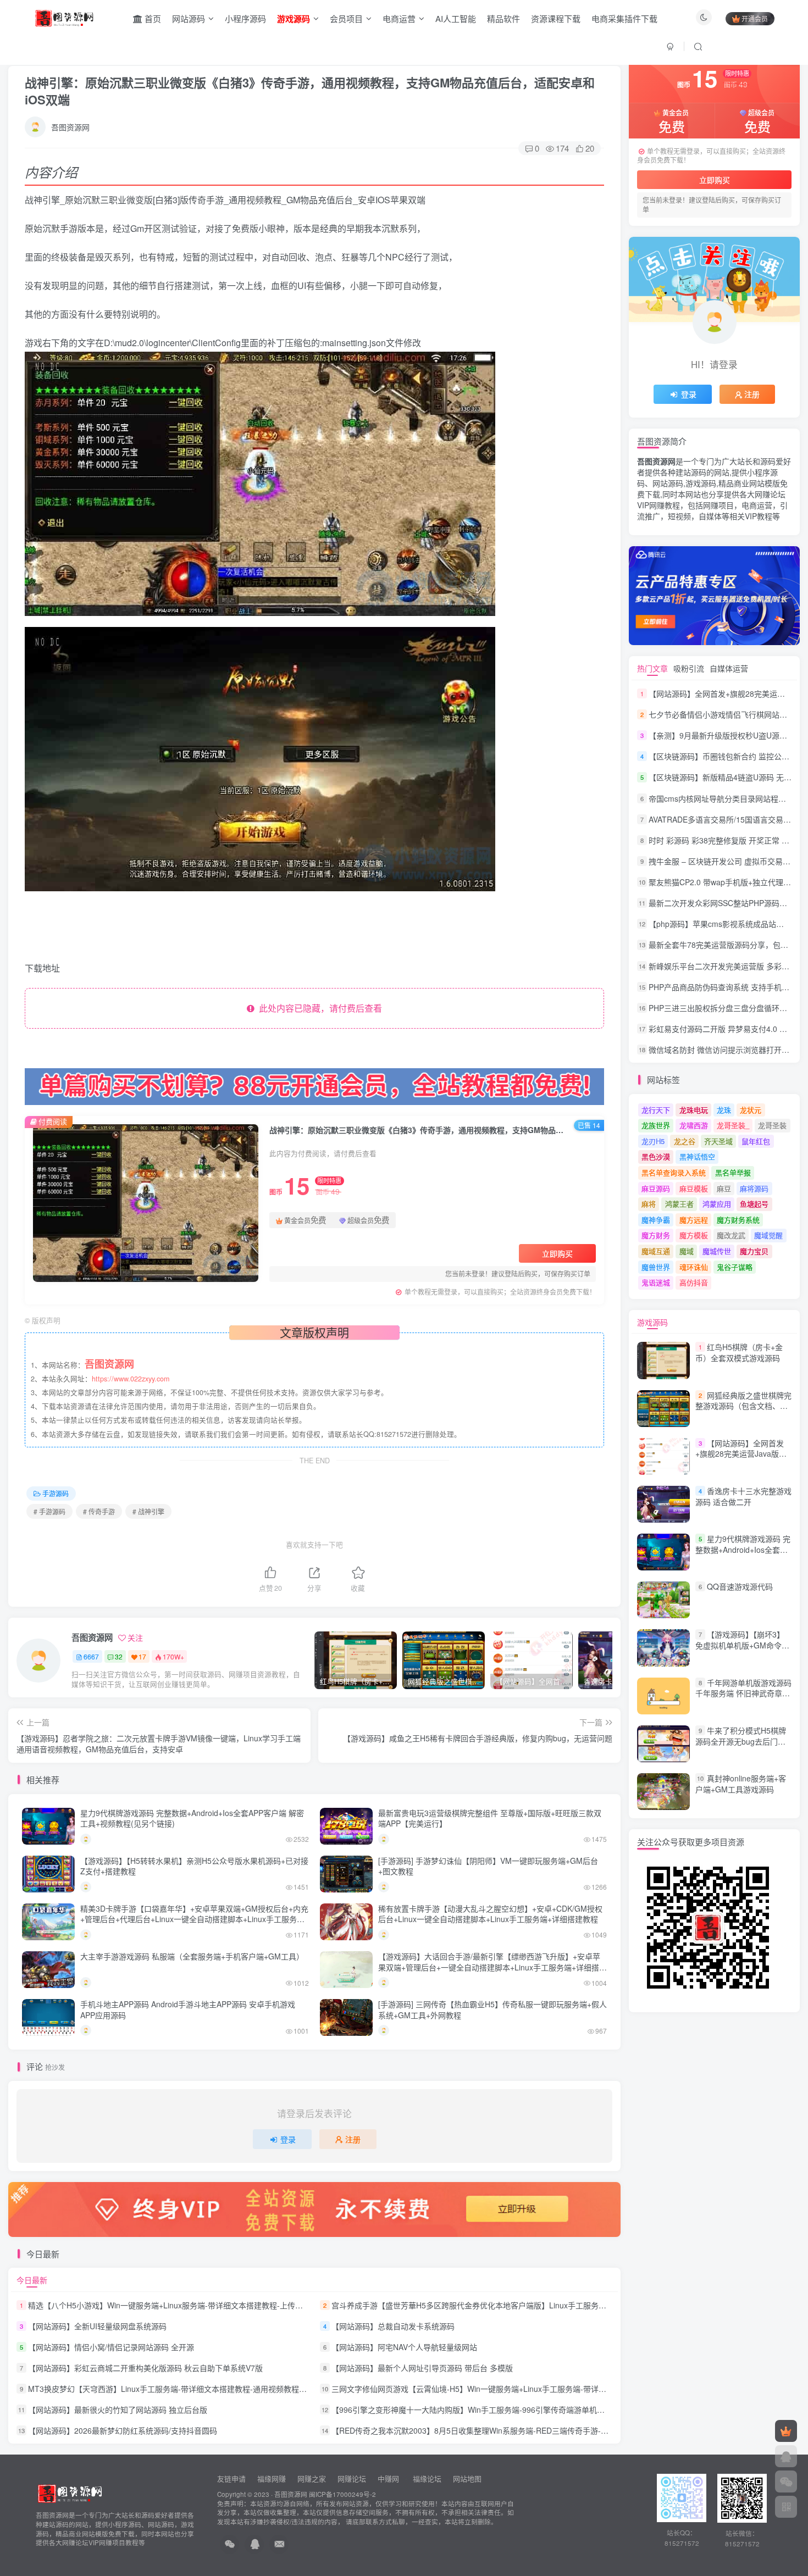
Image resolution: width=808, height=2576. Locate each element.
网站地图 (467, 2478)
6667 (91, 1656)
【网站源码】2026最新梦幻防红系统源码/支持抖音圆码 (123, 2430)
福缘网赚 (273, 2478)
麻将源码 (754, 1188)
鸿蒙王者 (679, 1204)
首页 (152, 18)
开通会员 (755, 18)
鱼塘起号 (754, 1204)
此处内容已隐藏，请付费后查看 (318, 1008)
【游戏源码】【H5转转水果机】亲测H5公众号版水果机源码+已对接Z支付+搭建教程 (194, 1866)
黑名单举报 (733, 1172)
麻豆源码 (656, 1188)
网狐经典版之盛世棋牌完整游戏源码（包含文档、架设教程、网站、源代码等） (743, 1406)
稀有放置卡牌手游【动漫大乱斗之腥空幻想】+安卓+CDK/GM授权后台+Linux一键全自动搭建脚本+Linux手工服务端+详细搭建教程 (490, 1914)
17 (142, 1656)
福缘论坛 (426, 2478)
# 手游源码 (49, 1511)
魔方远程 (694, 1220)
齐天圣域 (718, 1141)
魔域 (687, 1251)
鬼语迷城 (656, 1282)
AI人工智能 (456, 18)
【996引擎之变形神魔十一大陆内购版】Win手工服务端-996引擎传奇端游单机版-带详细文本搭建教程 (504, 2410)
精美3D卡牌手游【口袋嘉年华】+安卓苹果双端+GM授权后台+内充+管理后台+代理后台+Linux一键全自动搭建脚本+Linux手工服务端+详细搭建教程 (194, 1919)
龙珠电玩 (694, 1110)
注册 (353, 2139)
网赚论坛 (352, 2478)
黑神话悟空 (697, 1156)
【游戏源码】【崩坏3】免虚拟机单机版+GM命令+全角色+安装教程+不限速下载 (740, 1651)
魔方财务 (656, 1235)
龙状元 (751, 1110)
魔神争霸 (656, 1220)
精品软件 (503, 18)
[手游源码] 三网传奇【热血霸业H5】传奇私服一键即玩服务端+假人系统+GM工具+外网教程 (492, 2009)
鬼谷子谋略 (735, 1267)
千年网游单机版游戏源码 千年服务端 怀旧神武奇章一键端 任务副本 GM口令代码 (743, 1693)
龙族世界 (656, 1125)
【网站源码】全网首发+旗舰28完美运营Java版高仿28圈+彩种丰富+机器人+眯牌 (741, 1459)
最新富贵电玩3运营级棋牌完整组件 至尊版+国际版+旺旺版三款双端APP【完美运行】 (490, 1818)
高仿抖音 (694, 1282)
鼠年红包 (756, 1141)
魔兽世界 (656, 1267)
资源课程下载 (556, 18)
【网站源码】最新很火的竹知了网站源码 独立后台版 (118, 2410)
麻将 (649, 1204)
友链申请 (231, 2478)
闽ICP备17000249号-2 (342, 2494)
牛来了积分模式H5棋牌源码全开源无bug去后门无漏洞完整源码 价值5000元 (741, 1741)
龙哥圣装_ (733, 1125)
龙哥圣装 (772, 1125)
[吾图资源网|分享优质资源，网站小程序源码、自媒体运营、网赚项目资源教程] (64, 17)
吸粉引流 (689, 668)
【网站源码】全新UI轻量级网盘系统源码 (97, 2326)
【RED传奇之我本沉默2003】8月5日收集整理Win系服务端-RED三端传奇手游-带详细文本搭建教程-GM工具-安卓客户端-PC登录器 (555, 2430)
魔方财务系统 (738, 1220)
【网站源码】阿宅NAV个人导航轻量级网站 (404, 2347)
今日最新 (32, 2280)
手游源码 (56, 1493)
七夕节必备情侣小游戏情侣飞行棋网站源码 (722, 714)
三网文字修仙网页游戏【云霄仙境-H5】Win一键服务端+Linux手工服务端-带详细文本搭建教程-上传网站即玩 (516, 2389)
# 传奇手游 (99, 1511)
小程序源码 (245, 18)
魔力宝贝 (754, 1251)
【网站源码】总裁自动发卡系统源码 (393, 2326)
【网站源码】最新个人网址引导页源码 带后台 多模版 (422, 2368)
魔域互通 (656, 1251)
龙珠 (724, 1110)
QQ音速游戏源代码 (740, 1586)
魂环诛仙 (694, 1267)
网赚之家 (312, 2478)
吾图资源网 (70, 127)
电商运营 (399, 18)
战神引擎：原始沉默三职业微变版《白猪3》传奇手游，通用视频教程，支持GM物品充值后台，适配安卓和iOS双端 (310, 91)
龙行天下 (656, 1110)
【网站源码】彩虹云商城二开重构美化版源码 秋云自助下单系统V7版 (145, 2368)
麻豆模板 (694, 1188)
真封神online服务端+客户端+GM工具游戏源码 (741, 1784)
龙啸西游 (694, 1125)
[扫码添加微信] (786, 2481)
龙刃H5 (653, 1141)
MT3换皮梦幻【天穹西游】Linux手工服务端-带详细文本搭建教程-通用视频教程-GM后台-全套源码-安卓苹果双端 (220, 2389)
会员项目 (346, 18)
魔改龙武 (731, 1235)
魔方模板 (694, 1235)
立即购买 (557, 1253)
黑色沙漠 (656, 1156)
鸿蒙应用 (717, 1204)
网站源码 (189, 18)
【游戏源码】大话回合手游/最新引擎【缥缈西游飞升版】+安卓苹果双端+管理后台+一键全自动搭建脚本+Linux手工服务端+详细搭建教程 (492, 1967)
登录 (288, 2139)
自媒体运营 (729, 668)
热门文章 (652, 668)
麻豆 (724, 1188)
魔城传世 (717, 1251)
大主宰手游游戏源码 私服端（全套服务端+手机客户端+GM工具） (192, 1956)
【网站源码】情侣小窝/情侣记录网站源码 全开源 (111, 2347)
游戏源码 (652, 1322)
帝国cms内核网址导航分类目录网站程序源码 (725, 798)
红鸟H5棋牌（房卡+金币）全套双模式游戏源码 (739, 1352)
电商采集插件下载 (624, 18)
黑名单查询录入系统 (674, 1172)
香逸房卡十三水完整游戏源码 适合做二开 (743, 1496)
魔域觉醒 (768, 1235)
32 (119, 1656)
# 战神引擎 (148, 1511)
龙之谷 (685, 1141)
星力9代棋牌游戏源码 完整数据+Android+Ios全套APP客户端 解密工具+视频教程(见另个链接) (192, 1818)
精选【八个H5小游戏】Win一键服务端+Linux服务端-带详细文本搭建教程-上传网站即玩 (177, 2305)
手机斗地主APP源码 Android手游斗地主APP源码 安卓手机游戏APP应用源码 (188, 2009)
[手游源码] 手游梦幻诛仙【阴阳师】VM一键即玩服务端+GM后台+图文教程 (488, 1866)
